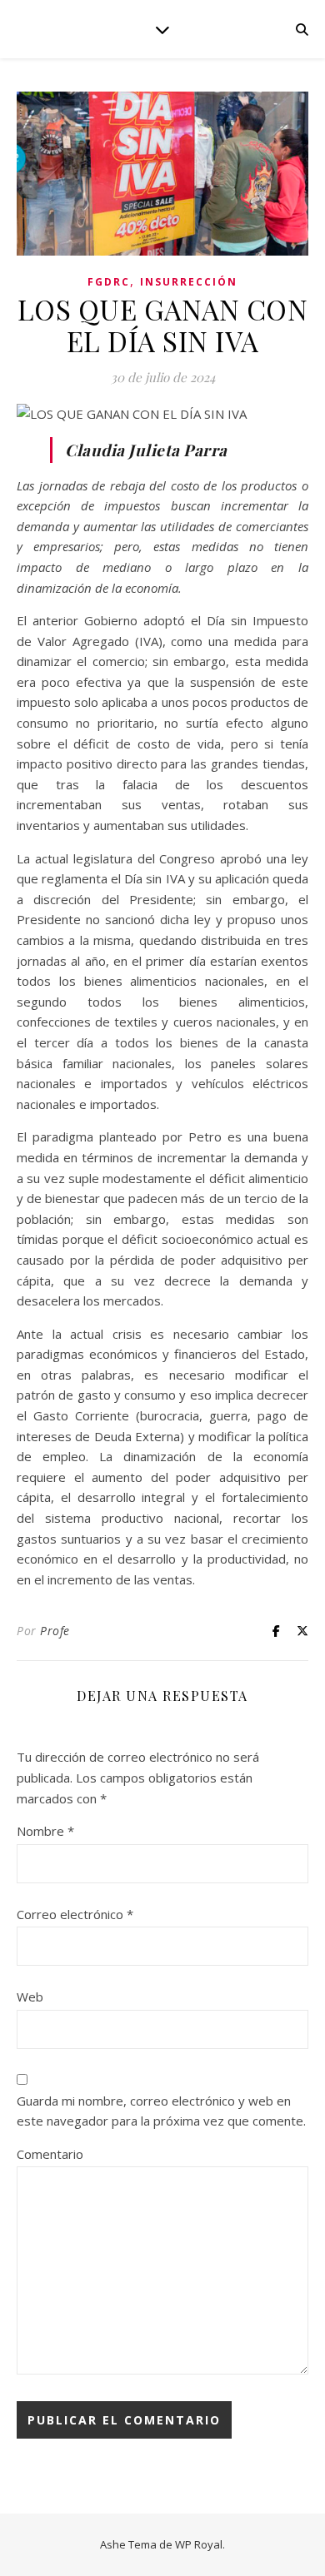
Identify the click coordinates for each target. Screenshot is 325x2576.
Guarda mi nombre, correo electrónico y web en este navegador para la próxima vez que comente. (161, 2111)
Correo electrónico (75, 1914)
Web (30, 1997)
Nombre (45, 1831)
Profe (55, 1631)
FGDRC (109, 282)
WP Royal (199, 2544)
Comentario (50, 2154)
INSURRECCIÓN (189, 282)
